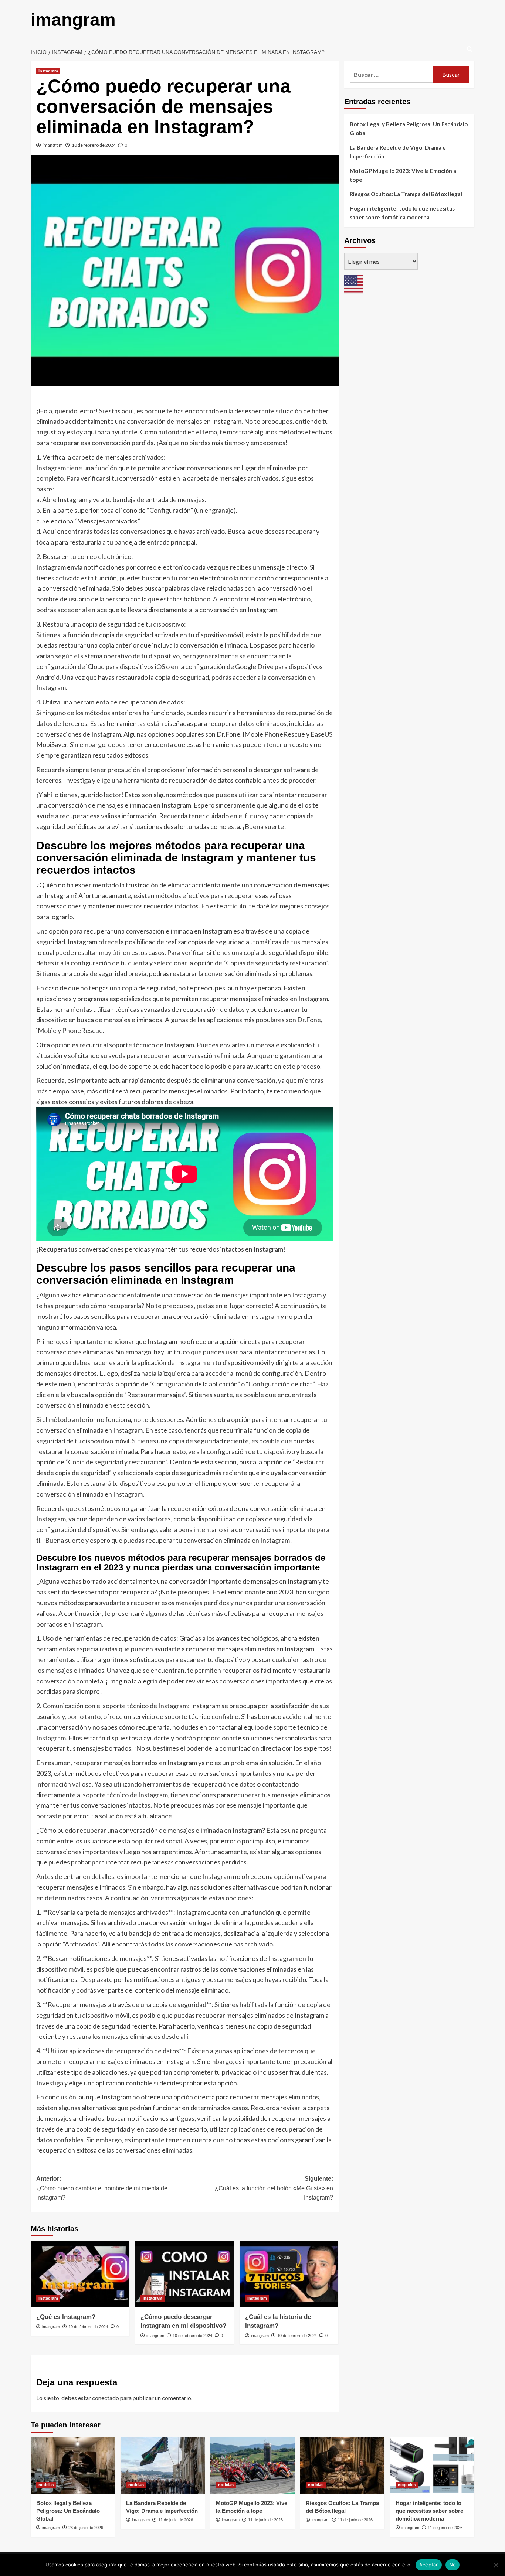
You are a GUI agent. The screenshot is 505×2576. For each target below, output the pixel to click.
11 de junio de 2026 (176, 2520)
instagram (48, 71)
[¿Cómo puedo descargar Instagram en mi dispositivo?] (184, 2274)
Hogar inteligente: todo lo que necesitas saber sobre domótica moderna (402, 213)
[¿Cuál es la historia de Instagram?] (289, 2274)
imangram (73, 20)
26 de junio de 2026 (86, 2528)
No (453, 2565)
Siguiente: (274, 2188)
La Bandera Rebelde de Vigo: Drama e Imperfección (398, 152)
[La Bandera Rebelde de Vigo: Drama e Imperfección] (163, 2466)
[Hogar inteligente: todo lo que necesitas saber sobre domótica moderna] (432, 2466)
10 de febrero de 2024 (94, 145)
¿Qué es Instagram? (66, 2317)
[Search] (470, 49)
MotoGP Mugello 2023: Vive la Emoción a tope (403, 175)
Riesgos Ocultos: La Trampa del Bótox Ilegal (406, 194)
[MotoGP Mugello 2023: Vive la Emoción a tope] (253, 2466)
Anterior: (102, 2188)
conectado (106, 2398)
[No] (496, 2565)
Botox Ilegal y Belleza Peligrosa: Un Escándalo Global (409, 129)
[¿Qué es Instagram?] (80, 2274)
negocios (407, 2485)
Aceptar (429, 2565)
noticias (46, 2485)
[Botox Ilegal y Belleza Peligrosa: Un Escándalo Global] (73, 2466)
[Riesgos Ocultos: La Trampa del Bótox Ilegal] (342, 2466)
